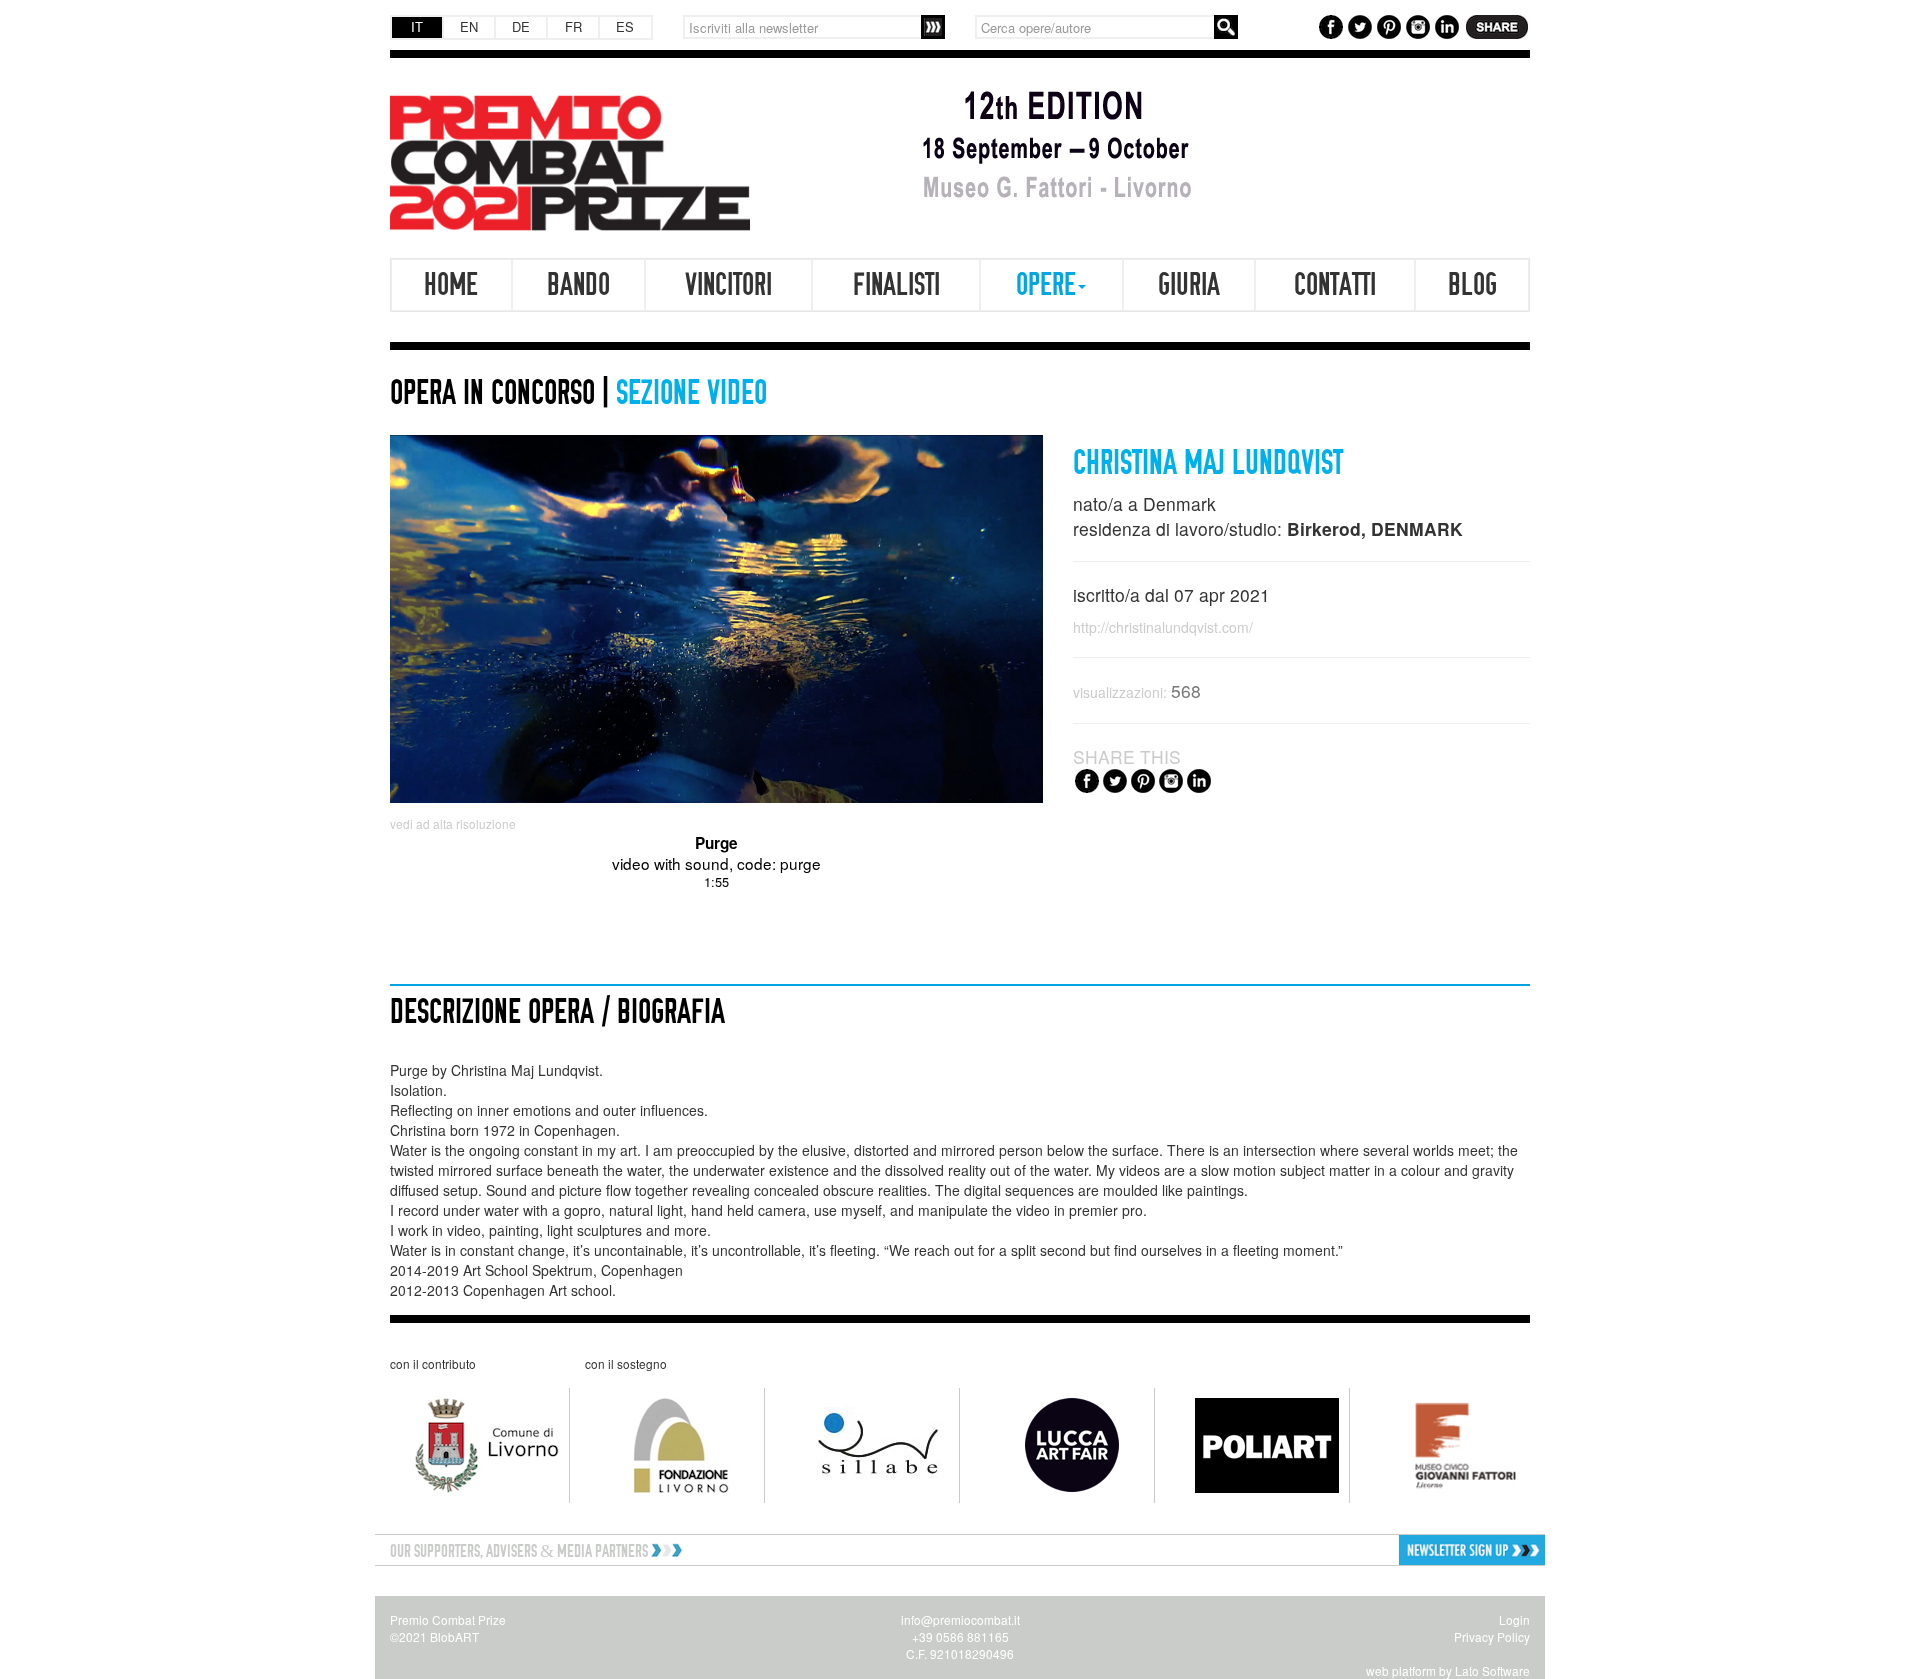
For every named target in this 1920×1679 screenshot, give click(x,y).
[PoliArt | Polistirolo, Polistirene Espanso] (1252, 1445)
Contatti (1335, 285)
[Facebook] (1328, 25)
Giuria (1189, 285)
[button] (1407, 1550)
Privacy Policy (1492, 1636)
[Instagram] (1415, 25)
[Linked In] (1444, 25)
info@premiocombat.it (960, 1619)
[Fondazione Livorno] (667, 1445)
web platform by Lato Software (1448, 1670)
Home (451, 285)
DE (521, 26)
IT (417, 26)
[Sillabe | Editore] (862, 1445)
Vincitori (728, 285)
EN (469, 26)
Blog (1472, 285)
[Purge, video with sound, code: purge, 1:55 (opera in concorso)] (716, 618)
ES (625, 26)
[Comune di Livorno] (472, 1445)
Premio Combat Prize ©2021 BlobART (448, 1628)
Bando (578, 285)
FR (573, 26)
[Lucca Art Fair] (1057, 1445)
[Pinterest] (1386, 25)
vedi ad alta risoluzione (453, 823)
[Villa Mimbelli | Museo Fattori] (1447, 1446)
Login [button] (1514, 1619)
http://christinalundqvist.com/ (1163, 627)
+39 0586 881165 (960, 1636)
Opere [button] (1046, 285)
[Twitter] (1357, 25)
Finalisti (896, 285)
